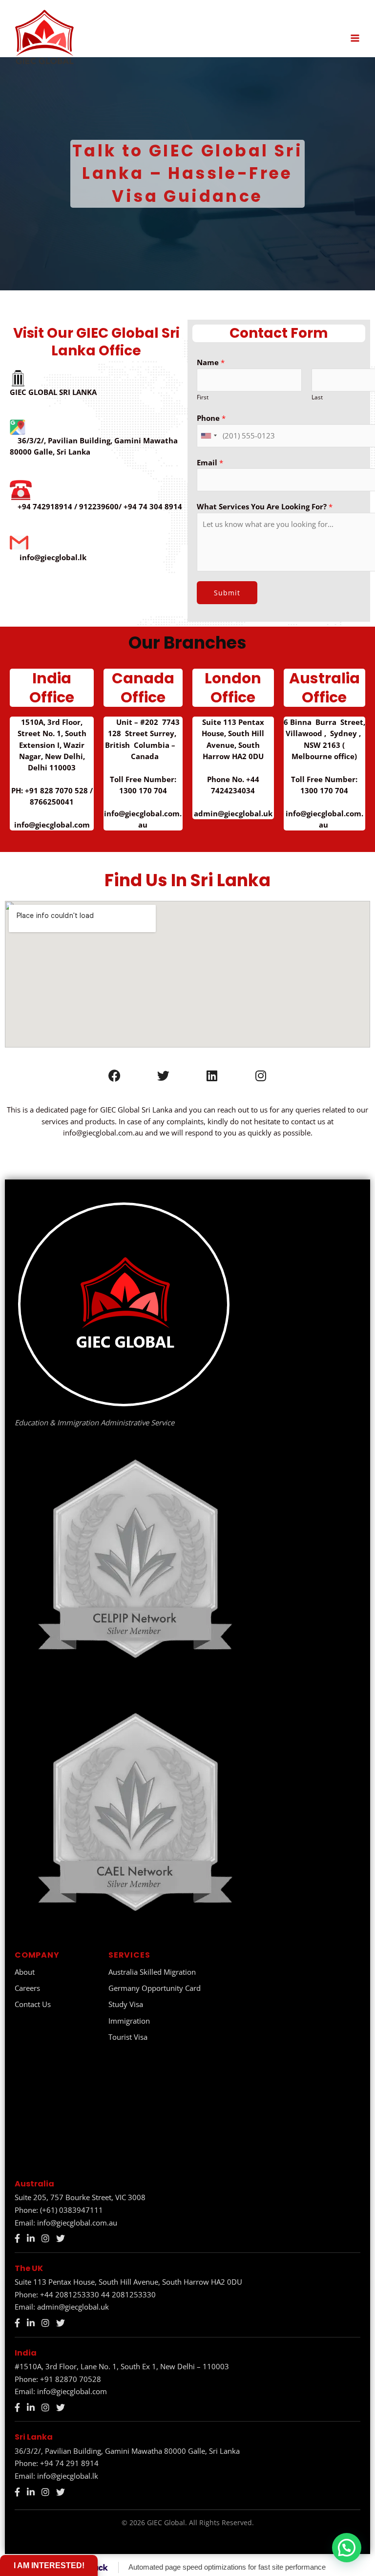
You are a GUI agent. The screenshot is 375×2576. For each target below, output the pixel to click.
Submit (227, 593)
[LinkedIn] (31, 2238)
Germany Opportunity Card (155, 1988)
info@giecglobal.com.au (77, 2223)
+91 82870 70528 (71, 2379)
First (203, 397)
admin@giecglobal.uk (73, 2307)
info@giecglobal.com (72, 2391)
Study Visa (126, 2004)
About (25, 1972)
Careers (27, 1988)
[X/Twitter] (61, 2238)
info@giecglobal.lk (68, 2476)
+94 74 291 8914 (69, 2463)
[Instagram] (45, 2238)
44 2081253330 (128, 2294)
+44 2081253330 (70, 2294)
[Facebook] (17, 2238)
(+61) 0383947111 (72, 2210)
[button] (347, 2548)
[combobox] (208, 436)
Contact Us (33, 2004)
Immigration (129, 2021)
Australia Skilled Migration (152, 1972)
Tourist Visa (128, 2037)
